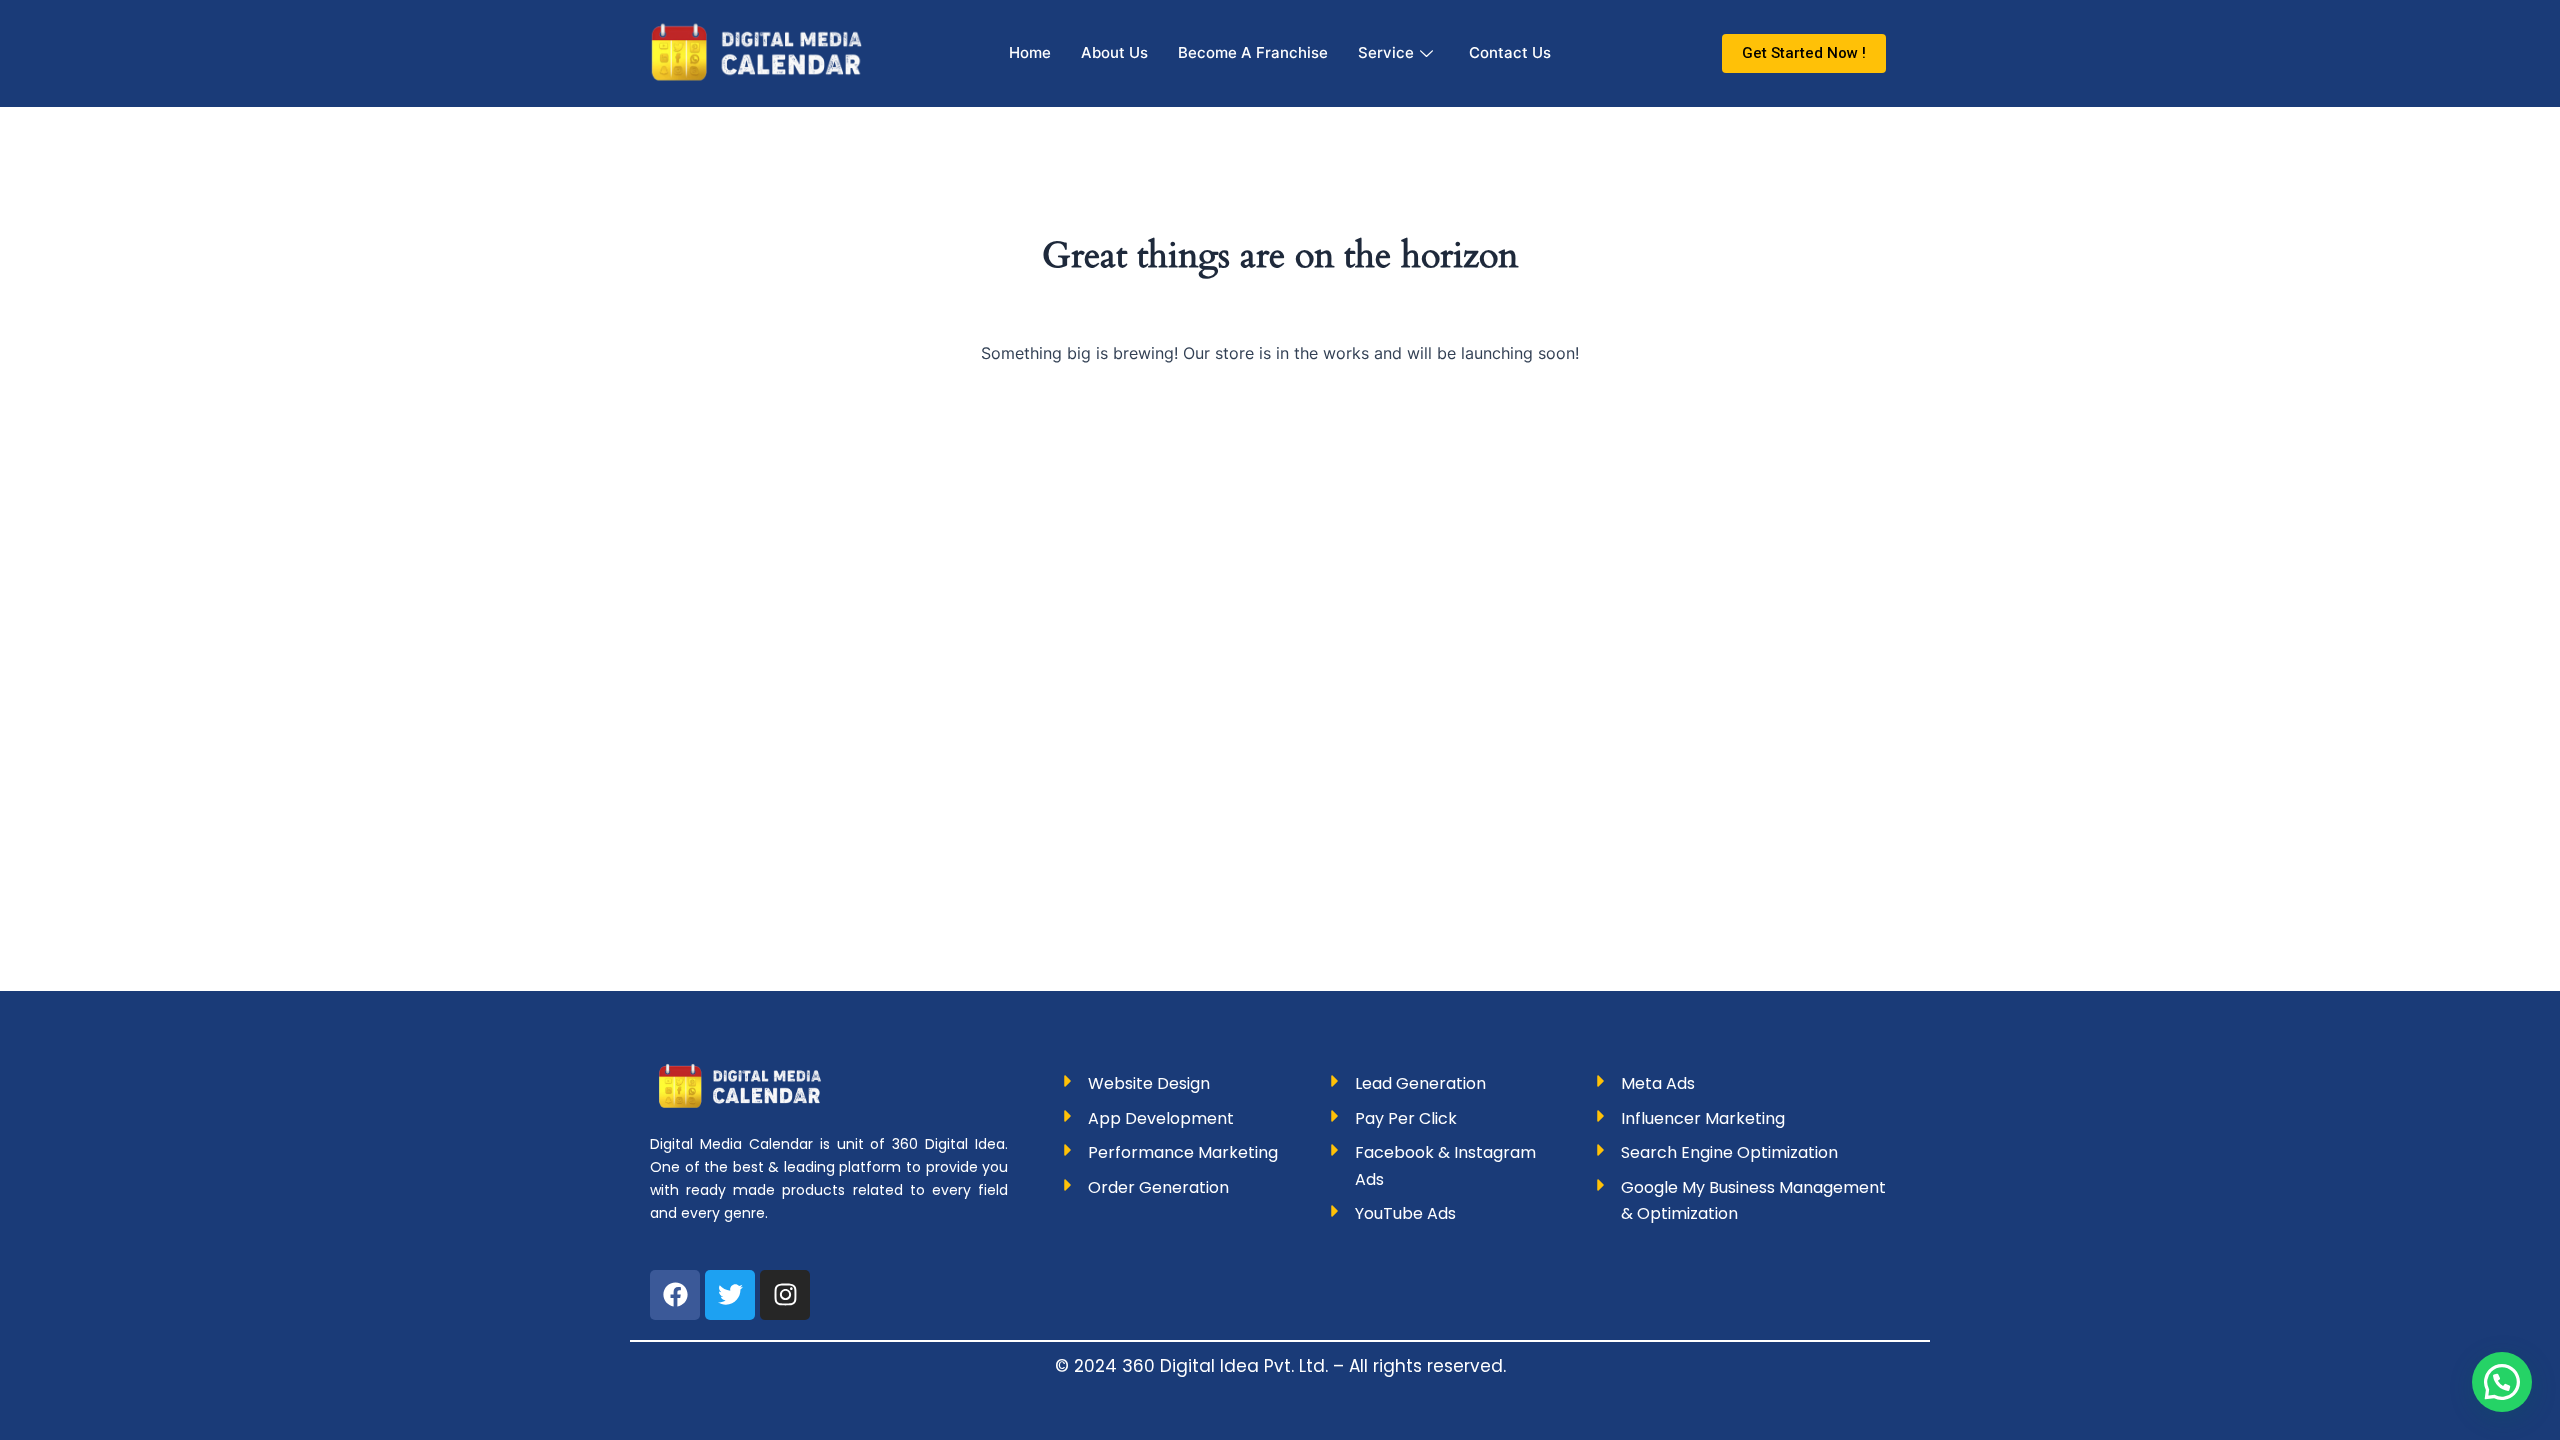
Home (1030, 52)
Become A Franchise (1253, 52)
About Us (1114, 52)
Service (1386, 52)
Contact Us (1510, 52)
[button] (2502, 1382)
